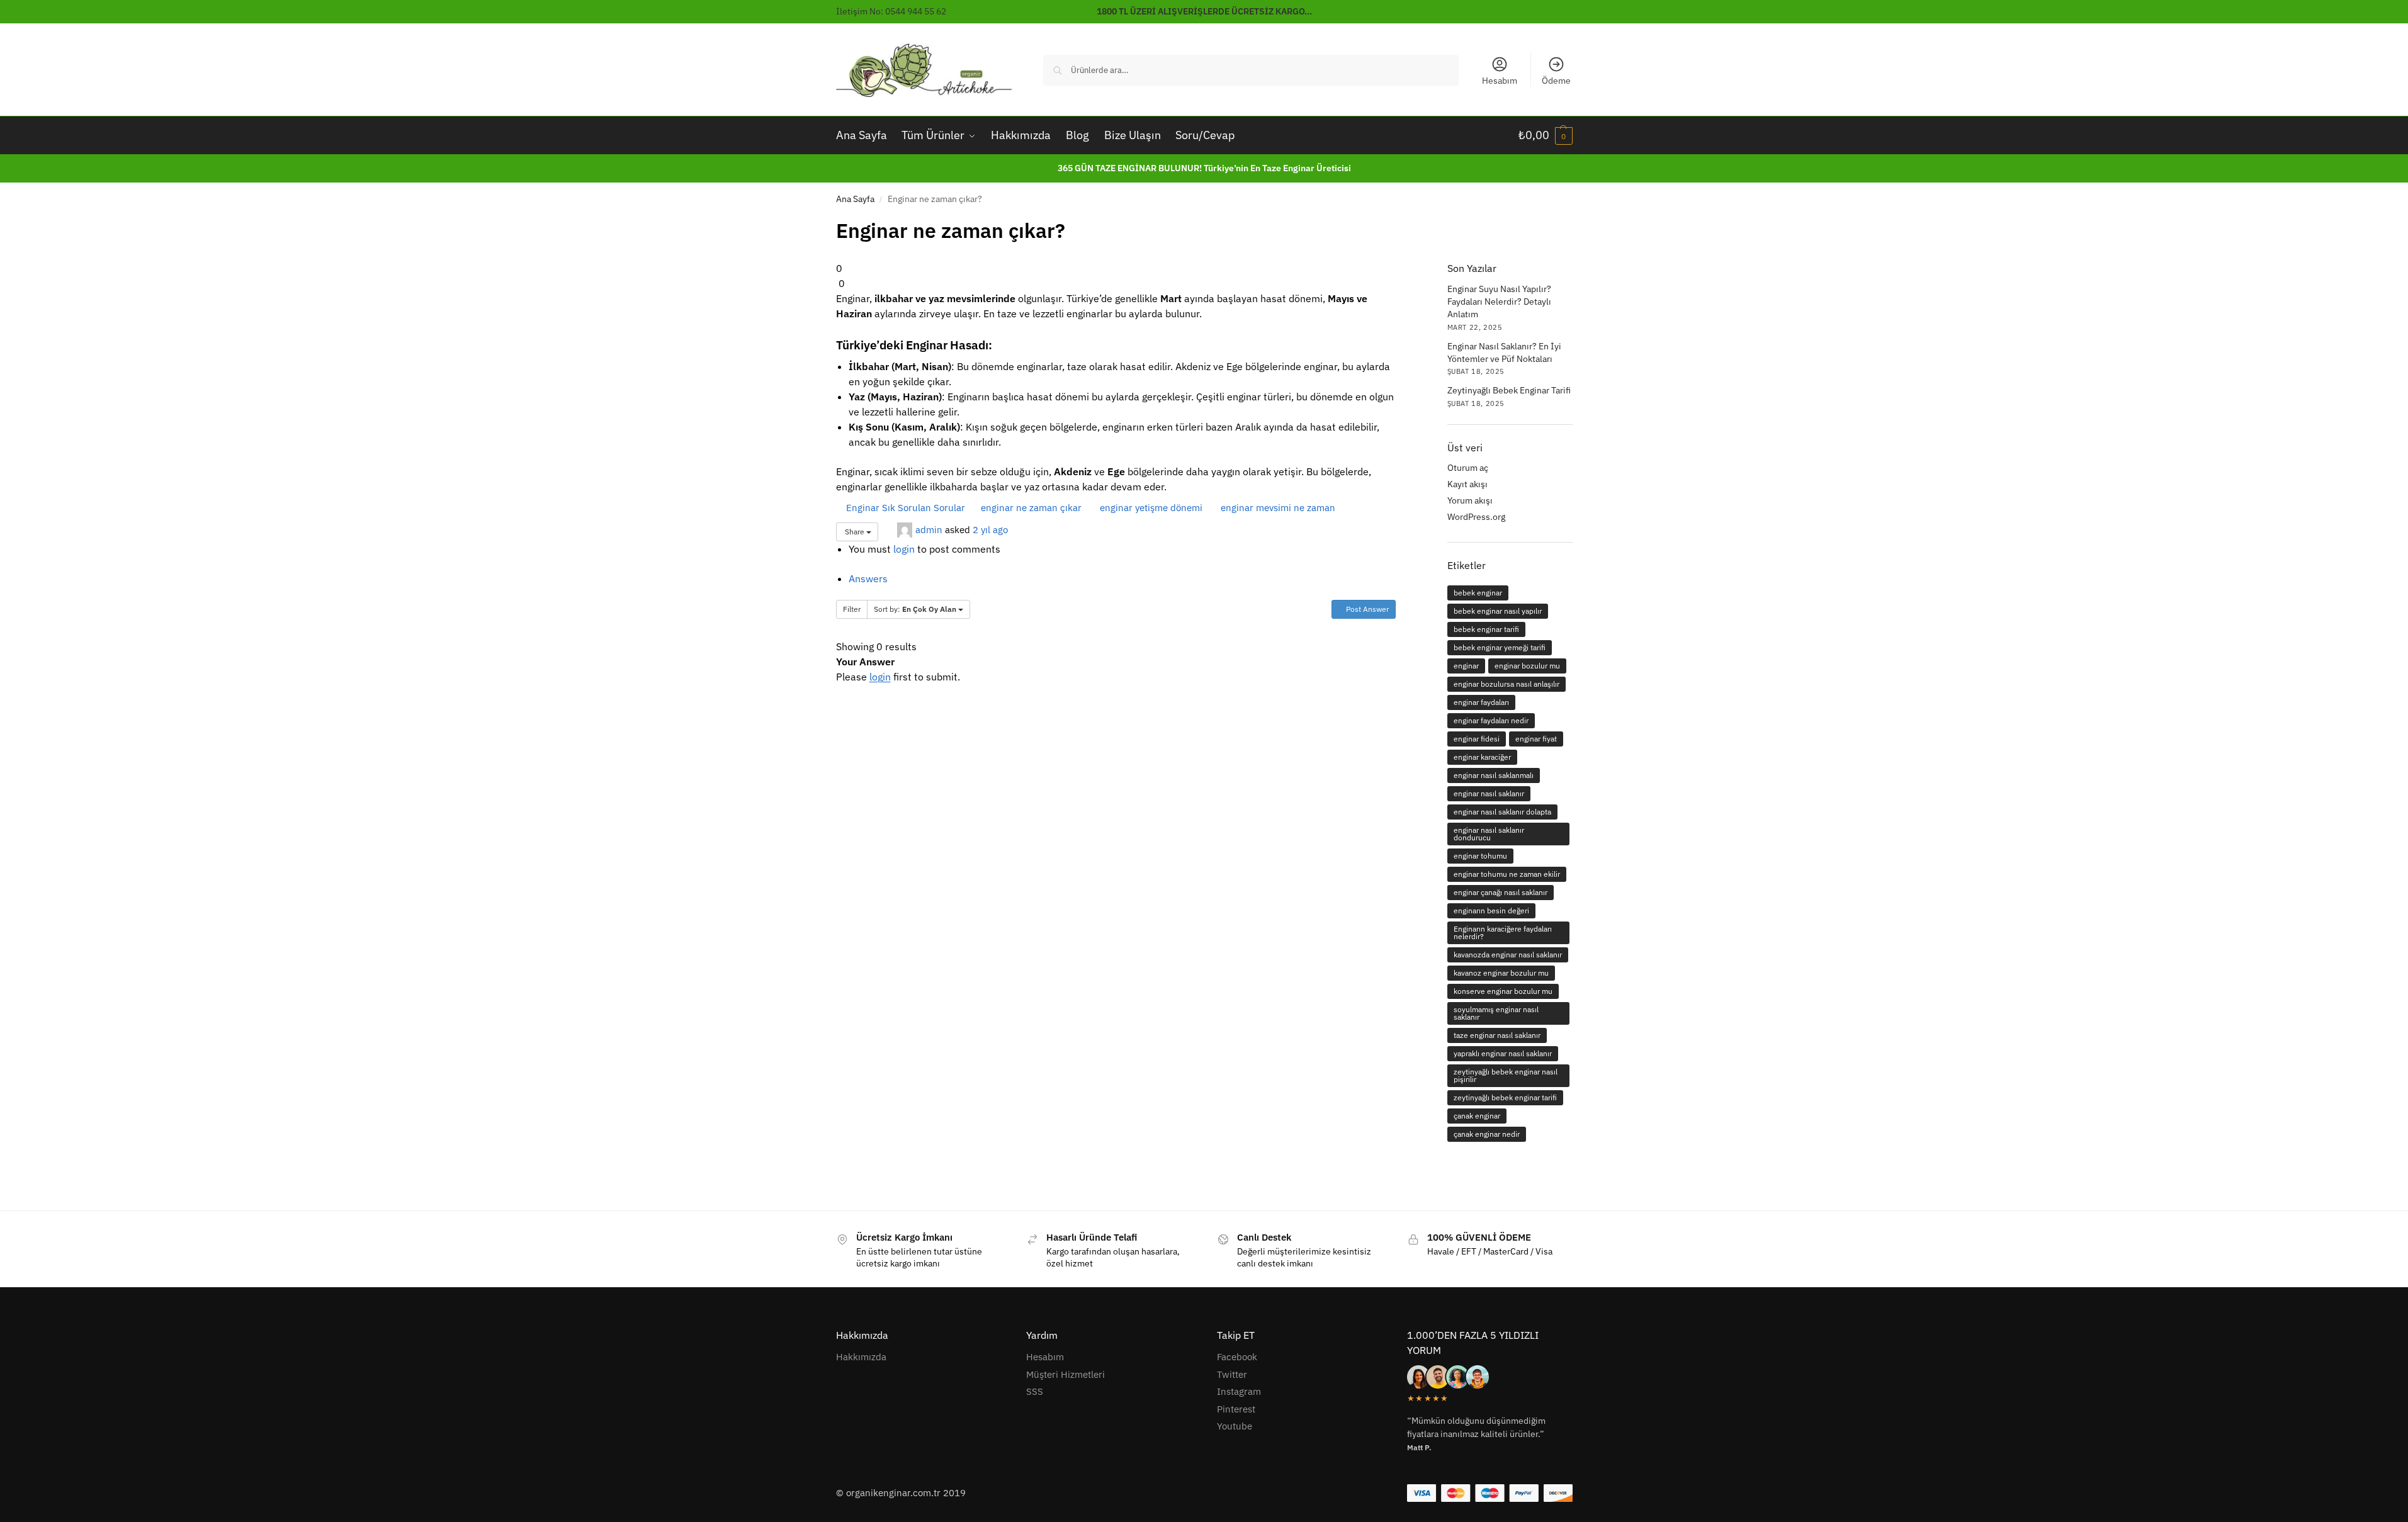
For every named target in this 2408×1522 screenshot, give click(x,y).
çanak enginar (1477, 1116)
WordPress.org (1476, 517)
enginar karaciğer (1482, 757)
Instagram (1239, 1391)
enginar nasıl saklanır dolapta (1502, 812)
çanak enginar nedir (1487, 1134)
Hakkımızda (861, 1357)
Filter (852, 609)
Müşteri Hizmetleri (1066, 1374)
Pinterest (1236, 1409)
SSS (1035, 1391)
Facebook (1237, 1357)
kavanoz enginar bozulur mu (1501, 973)
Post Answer (1366, 609)
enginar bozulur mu (1527, 666)
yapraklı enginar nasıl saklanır (1503, 1053)
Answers (868, 578)
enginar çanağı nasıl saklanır (1501, 892)
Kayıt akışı (1467, 484)
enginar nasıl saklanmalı (1494, 775)
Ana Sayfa (855, 199)
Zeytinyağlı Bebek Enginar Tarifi (1509, 390)
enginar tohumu (1480, 856)
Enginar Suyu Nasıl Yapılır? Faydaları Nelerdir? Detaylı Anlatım (1499, 302)
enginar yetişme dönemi (1150, 508)
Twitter (1232, 1374)
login (904, 549)
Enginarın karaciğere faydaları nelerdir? (1503, 933)
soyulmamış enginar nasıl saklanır (1496, 1013)
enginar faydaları (1481, 702)
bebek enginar (1478, 593)
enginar (1466, 666)
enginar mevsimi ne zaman (1277, 508)
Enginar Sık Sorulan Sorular (904, 508)
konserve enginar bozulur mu (1503, 991)
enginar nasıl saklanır (1489, 793)
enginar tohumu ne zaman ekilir (1507, 874)
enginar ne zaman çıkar (1030, 508)
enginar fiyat (1536, 739)
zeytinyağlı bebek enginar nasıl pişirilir (1506, 1075)
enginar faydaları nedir (1491, 720)
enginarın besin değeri (1491, 910)
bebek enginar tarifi (1486, 629)
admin (929, 529)
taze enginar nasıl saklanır (1497, 1035)
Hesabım (1500, 81)
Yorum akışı (1470, 500)
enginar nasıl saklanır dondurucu (1489, 834)
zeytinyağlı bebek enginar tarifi (1505, 1097)
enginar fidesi (1477, 739)
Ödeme (1556, 81)
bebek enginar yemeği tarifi (1500, 647)
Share (855, 532)
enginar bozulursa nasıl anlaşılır (1506, 684)
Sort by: (915, 609)
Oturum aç (1468, 468)
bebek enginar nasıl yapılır (1498, 611)
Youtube (1235, 1426)
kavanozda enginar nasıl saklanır (1508, 955)
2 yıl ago (990, 529)
